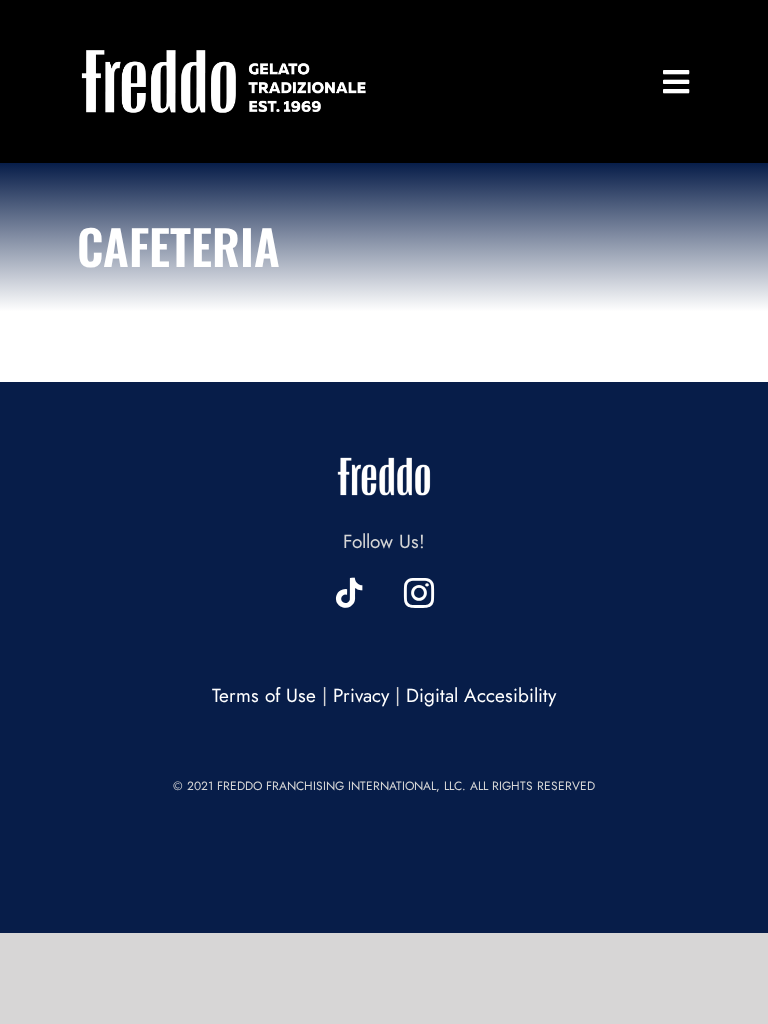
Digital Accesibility (481, 695)
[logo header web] (224, 49)
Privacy (361, 695)
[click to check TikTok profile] (349, 593)
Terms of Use (264, 695)
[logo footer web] (384, 452)
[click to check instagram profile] (419, 593)
